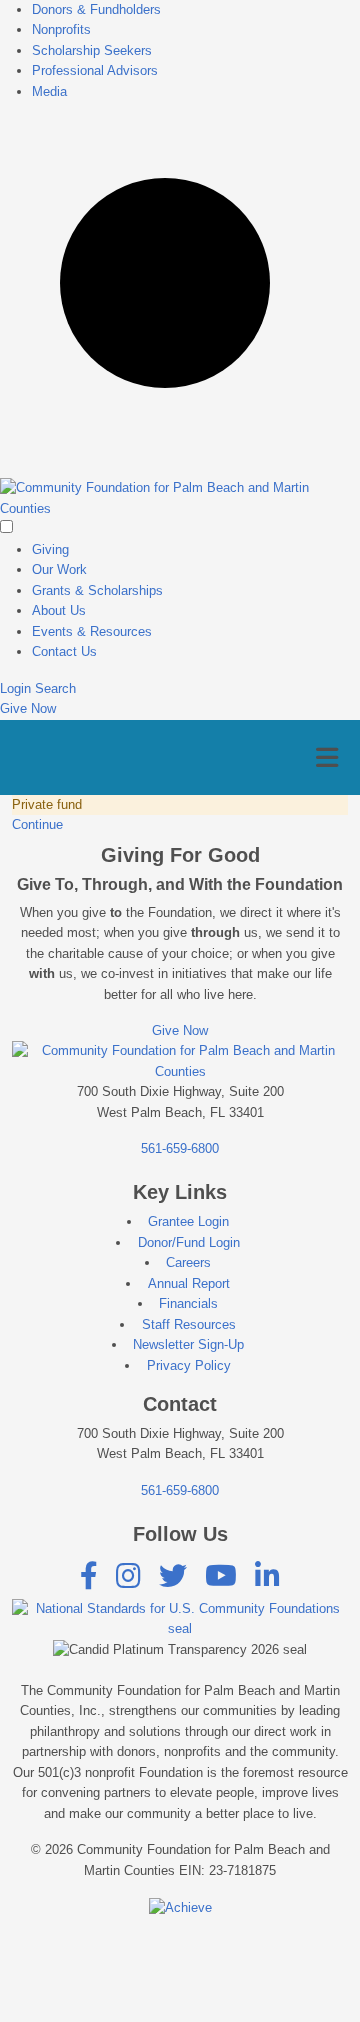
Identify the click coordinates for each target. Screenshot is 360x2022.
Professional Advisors (95, 70)
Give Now (28, 708)
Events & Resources (92, 631)
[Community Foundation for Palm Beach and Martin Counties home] (180, 497)
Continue (37, 824)
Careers (188, 1262)
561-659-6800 (180, 1148)
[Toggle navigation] (327, 758)
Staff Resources (189, 1324)
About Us (59, 610)
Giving (50, 549)
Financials (188, 1303)
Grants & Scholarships (97, 590)
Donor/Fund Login (189, 1242)
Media (49, 91)
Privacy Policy (189, 1365)
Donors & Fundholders (96, 9)
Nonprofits (61, 29)
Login (17, 688)
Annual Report (189, 1283)
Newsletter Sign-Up (188, 1344)
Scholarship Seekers (92, 50)
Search (55, 688)
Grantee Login (188, 1221)
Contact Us (64, 651)
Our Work (59, 569)
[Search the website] (180, 297)
